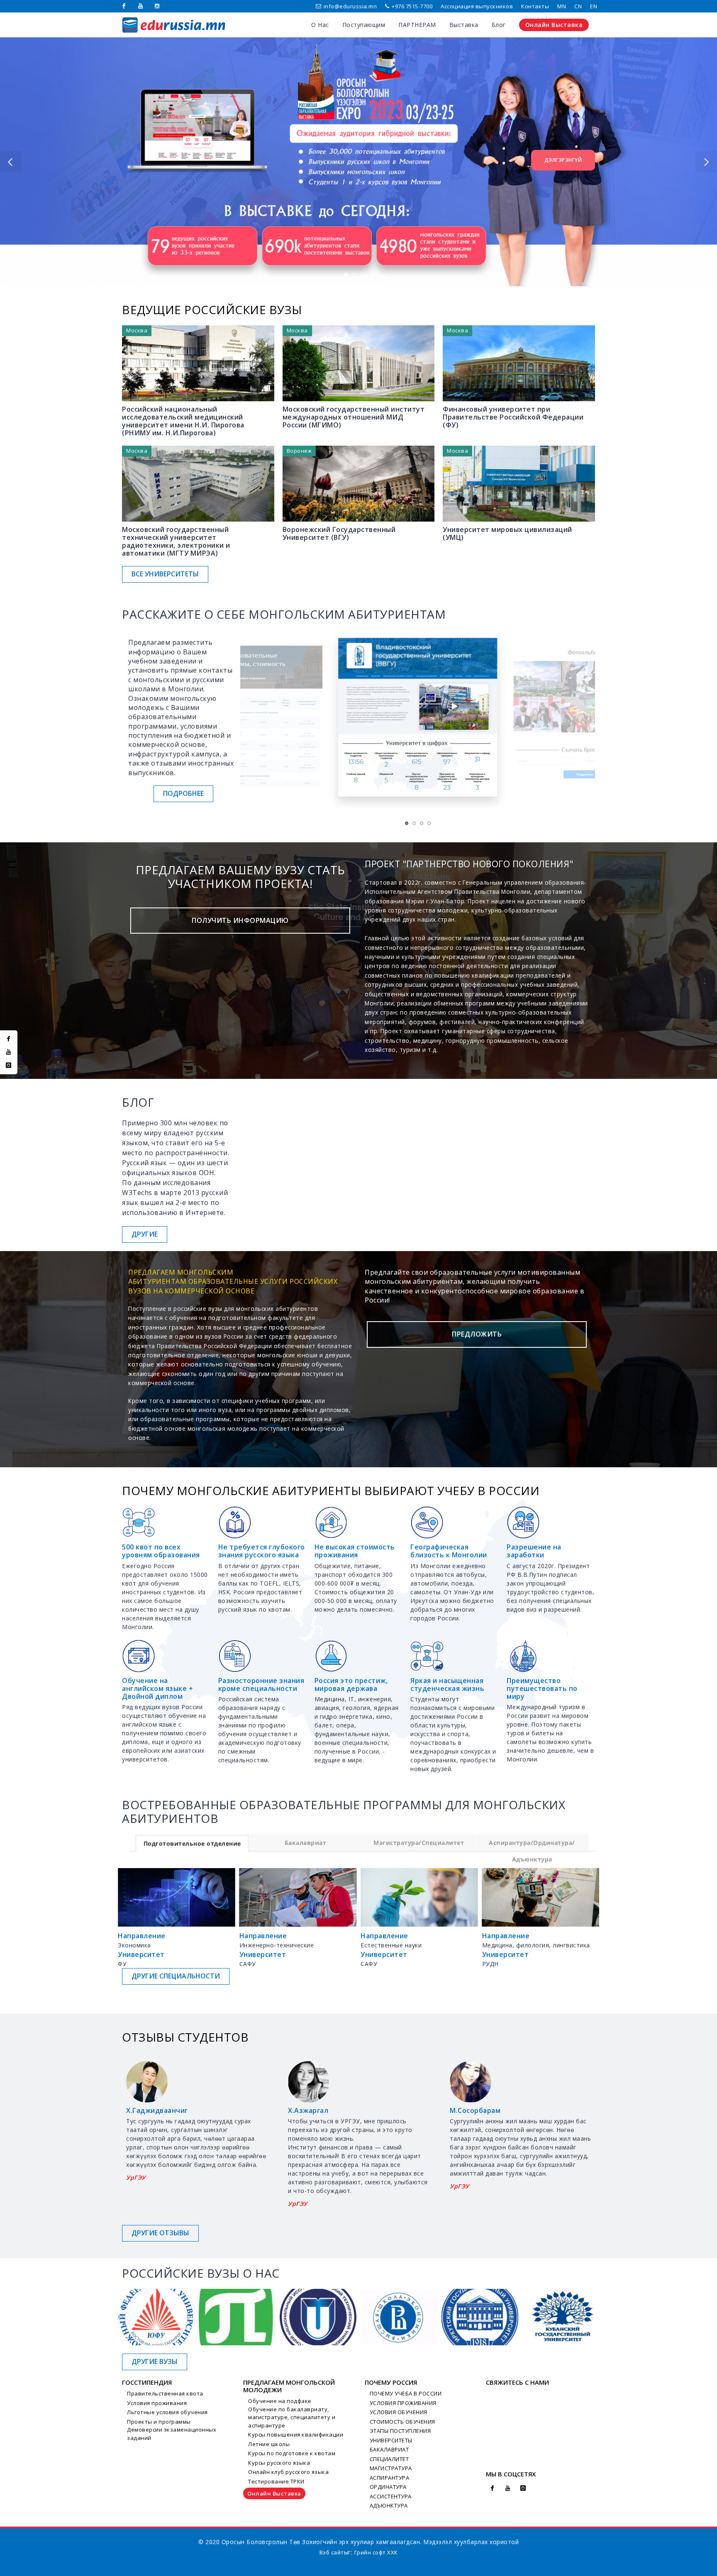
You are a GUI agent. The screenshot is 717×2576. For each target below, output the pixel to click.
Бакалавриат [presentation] (306, 1843)
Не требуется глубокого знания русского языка (262, 1551)
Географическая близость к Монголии (449, 1551)
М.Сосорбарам (151, 2110)
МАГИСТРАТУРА (391, 2468)
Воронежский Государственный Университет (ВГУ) (339, 533)
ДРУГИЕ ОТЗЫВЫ (160, 2233)
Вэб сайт (332, 2552)
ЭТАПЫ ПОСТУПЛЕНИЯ (400, 2431)
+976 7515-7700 (412, 6)
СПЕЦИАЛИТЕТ (389, 2459)
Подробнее (183, 793)
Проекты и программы (159, 2422)
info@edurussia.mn (350, 6)
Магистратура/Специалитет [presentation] (419, 1843)
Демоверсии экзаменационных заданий (172, 2434)
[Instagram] (157, 6)
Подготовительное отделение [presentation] (192, 1843)
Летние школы (269, 2444)
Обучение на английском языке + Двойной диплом (157, 1688)
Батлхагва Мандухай (486, 2110)
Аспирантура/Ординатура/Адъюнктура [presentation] (532, 1845)
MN (562, 6)
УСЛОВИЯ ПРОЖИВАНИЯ (403, 2403)
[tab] (192, 1843)
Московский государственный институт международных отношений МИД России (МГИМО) (354, 417)
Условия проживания (157, 2403)
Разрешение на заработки (534, 1551)
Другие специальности (176, 1976)
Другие (145, 1234)
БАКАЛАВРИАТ (389, 2449)
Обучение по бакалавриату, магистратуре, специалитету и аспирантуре (292, 2417)
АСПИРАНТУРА (390, 2478)
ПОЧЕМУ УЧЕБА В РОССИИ (406, 2393)
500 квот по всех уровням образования (161, 1551)
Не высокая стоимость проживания (355, 1551)
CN (578, 6)
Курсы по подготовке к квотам (292, 2453)
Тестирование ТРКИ (276, 2481)
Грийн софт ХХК (376, 2552)
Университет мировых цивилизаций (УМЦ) (507, 533)
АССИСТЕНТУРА (391, 2496)
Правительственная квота (165, 2393)
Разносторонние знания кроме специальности (261, 1684)
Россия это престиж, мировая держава (351, 1684)
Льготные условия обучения (167, 2412)
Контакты (535, 6)
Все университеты (165, 574)
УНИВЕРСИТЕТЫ (391, 2440)
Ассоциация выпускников (477, 6)
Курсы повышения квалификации (296, 2435)
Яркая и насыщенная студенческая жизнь (447, 1684)
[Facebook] (124, 6)
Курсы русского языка (279, 2463)
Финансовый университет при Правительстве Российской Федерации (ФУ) (513, 417)
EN (594, 6)
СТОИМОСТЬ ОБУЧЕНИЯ (402, 2422)
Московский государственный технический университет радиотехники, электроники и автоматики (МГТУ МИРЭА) (176, 542)
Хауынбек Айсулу (319, 2110)
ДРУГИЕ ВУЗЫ (155, 2361)
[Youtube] (141, 6)
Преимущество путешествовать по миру (542, 1688)
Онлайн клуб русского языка (288, 2472)
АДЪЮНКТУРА (389, 2505)
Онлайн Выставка (274, 2493)
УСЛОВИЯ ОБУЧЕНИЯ (399, 2412)
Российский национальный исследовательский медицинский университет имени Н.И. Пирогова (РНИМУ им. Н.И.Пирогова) (183, 421)
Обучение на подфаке (280, 2401)
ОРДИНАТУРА (388, 2487)
